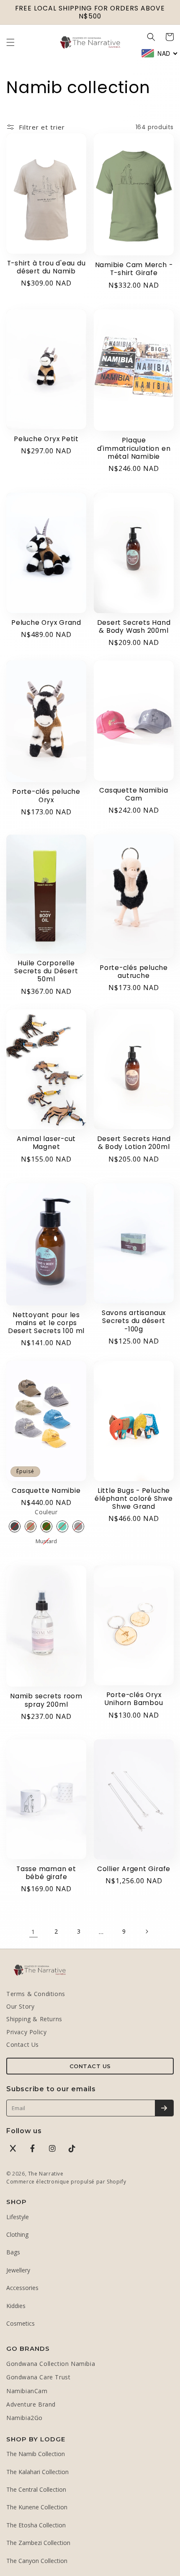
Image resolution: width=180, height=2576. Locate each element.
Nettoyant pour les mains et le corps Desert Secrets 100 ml (46, 1323)
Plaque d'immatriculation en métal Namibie (134, 448)
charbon (15, 1526)
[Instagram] (52, 2148)
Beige (31, 1526)
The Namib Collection (36, 2454)
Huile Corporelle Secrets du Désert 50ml (46, 971)
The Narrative (46, 2174)
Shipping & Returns (34, 2019)
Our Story (20, 2006)
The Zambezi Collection (38, 2543)
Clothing (17, 2234)
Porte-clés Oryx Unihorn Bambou (134, 1699)
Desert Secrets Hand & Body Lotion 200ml (134, 1143)
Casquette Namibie (46, 1491)
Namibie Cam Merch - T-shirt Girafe (134, 269)
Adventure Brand (31, 2404)
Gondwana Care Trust (38, 2377)
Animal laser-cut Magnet (46, 1143)
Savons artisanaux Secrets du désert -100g (134, 1321)
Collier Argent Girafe (134, 1869)
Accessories (22, 2288)
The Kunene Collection (37, 2507)
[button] (10, 42)
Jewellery (18, 2270)
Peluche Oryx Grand (46, 623)
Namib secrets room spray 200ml (46, 1700)
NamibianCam (27, 2391)
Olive (46, 1526)
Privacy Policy (26, 2032)
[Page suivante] (147, 1931)
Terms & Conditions (36, 1994)
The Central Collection (36, 2489)
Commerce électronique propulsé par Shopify (66, 2182)
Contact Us (23, 2044)
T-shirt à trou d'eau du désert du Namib (46, 267)
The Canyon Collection (37, 2561)
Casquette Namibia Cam (134, 794)
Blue (62, 1526)
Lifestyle (18, 2217)
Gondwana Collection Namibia (51, 2364)
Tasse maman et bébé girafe (46, 1873)
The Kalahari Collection (37, 2472)
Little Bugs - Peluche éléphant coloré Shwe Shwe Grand (134, 1499)
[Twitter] (13, 2148)
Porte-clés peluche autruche (134, 972)
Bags (13, 2252)
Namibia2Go (24, 2418)
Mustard (46, 1541)
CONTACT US (90, 2066)
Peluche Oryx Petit (46, 439)
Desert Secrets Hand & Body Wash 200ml (134, 626)
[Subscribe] (164, 2108)
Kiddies (16, 2306)
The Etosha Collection (36, 2525)
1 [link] (33, 1931)
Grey (78, 1526)
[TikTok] (72, 2148)
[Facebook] (33, 2148)
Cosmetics (21, 2323)
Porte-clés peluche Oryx (46, 795)
